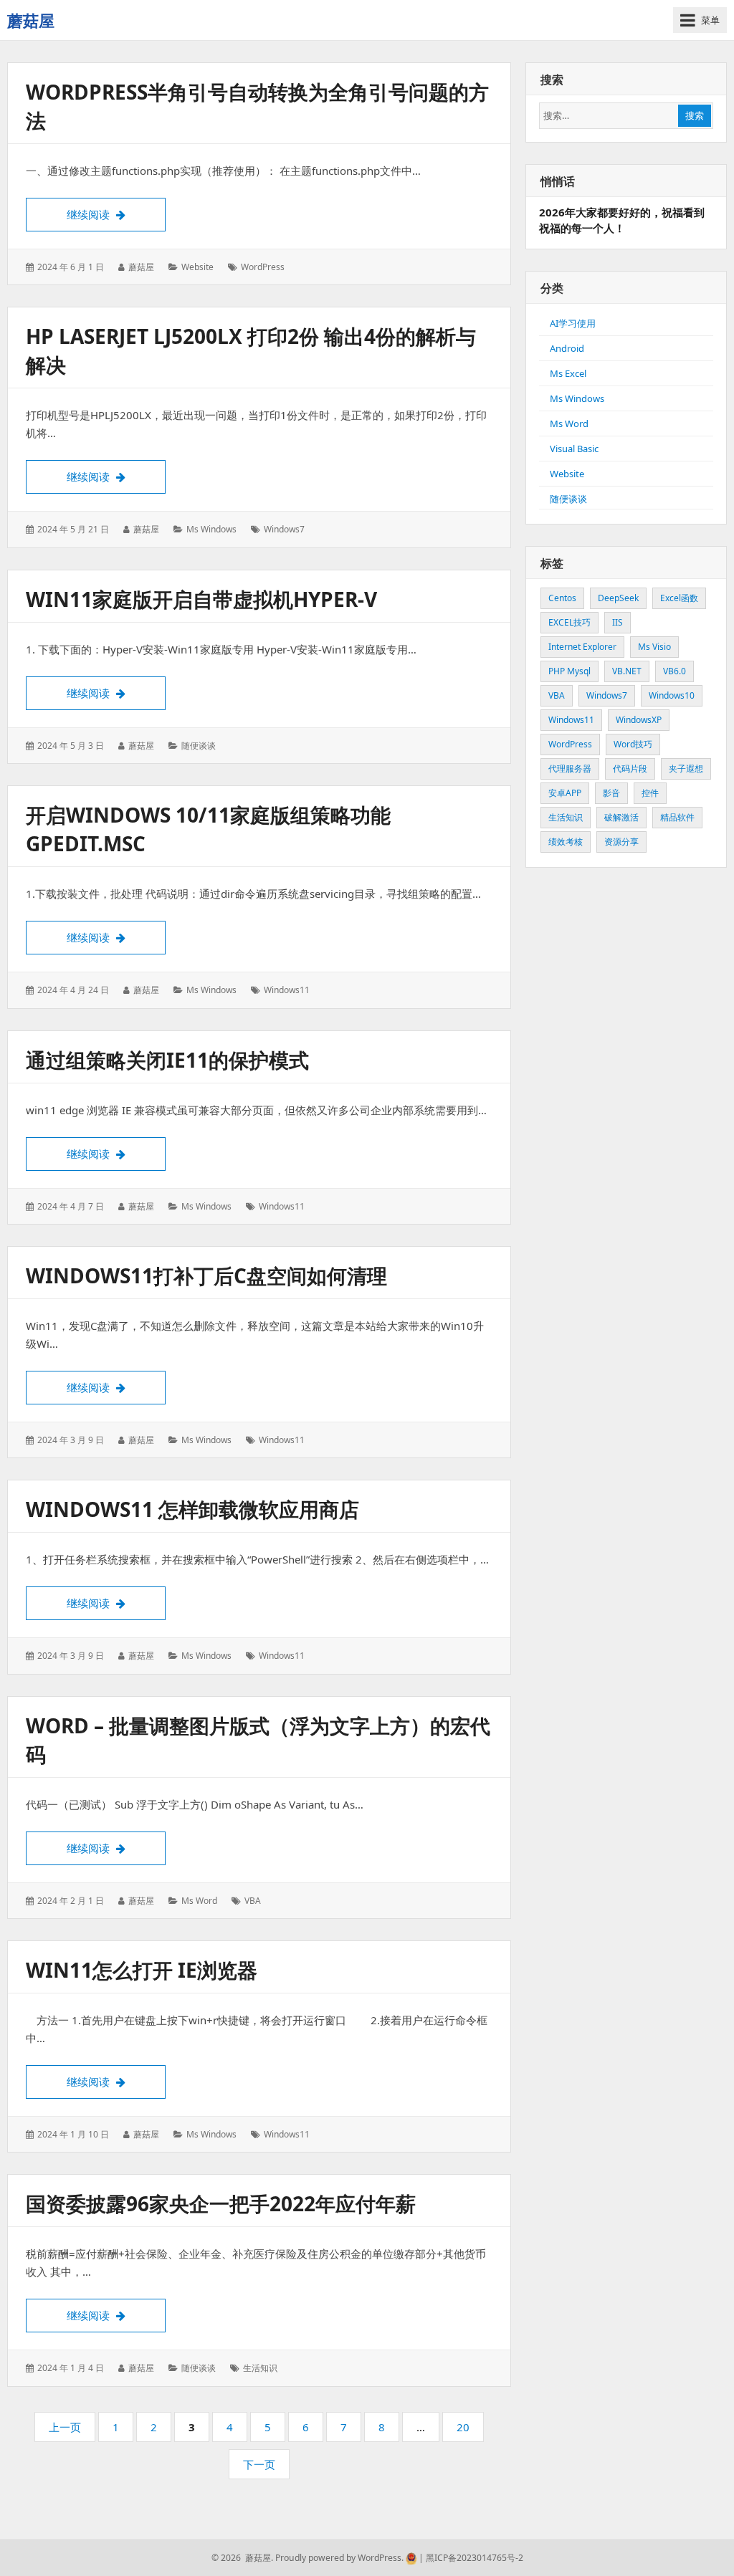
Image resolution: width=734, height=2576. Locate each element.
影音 (611, 793)
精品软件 (677, 817)
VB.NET (627, 671)
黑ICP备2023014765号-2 (473, 2558)
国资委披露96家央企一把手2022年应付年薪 (221, 2203)
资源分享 (621, 842)
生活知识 (260, 2368)
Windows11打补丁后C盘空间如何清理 (206, 1275)
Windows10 (672, 695)
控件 (650, 793)
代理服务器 (570, 769)
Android (567, 348)
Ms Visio (654, 647)
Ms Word (199, 1901)
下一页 (259, 2464)
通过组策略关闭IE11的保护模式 (167, 1060)
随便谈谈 (199, 746)
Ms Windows (211, 529)
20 (467, 2431)
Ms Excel (568, 373)
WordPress (263, 267)
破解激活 (621, 817)
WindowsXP (639, 720)
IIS (618, 622)
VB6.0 (675, 671)
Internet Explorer (582, 647)
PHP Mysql (569, 671)
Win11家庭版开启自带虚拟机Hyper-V (201, 599)
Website (197, 267)
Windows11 (287, 990)
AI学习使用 (573, 323)
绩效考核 (566, 842)
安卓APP (565, 793)
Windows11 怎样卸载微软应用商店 (192, 1509)
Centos (562, 598)
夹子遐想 (686, 769)
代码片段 (630, 769)
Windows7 (284, 529)
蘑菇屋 (31, 20)
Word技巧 (633, 744)
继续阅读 (116, 214)
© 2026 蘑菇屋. (242, 2558)
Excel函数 (679, 598)
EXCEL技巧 (569, 622)
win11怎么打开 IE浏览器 (142, 1970)
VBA (253, 1901)
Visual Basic (574, 449)
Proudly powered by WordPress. (339, 2558)
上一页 (65, 2427)
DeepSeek (618, 598)
